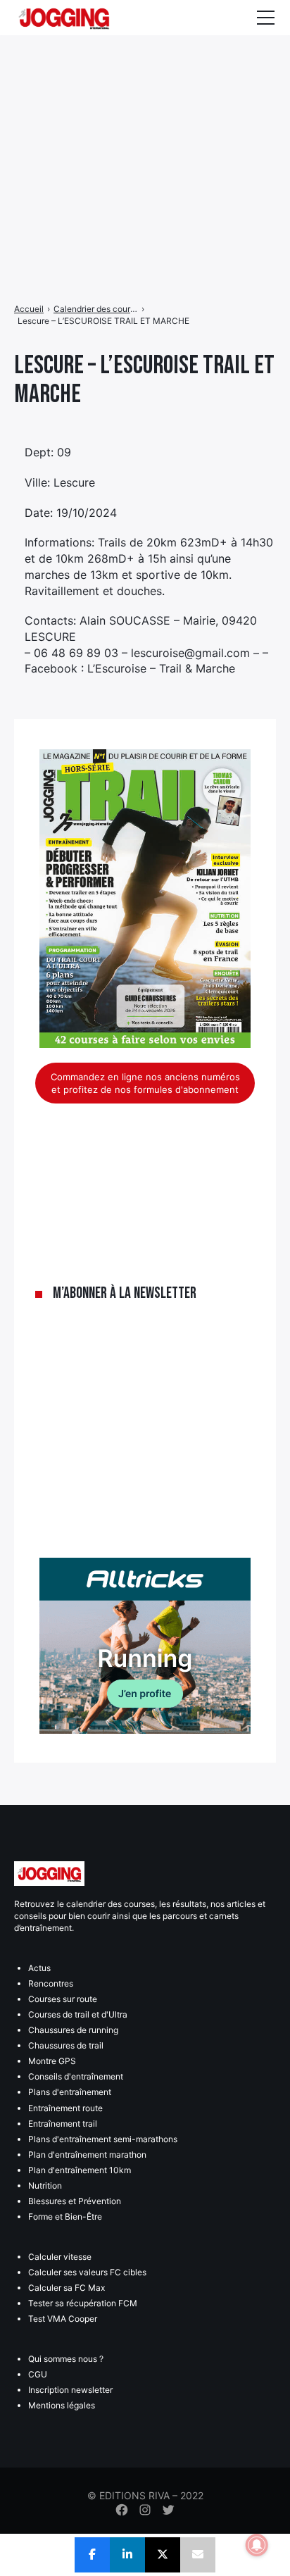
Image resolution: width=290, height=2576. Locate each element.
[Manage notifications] (257, 2545)
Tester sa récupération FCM (83, 2303)
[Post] (163, 2555)
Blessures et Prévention (75, 2201)
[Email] (198, 2555)
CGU (38, 2374)
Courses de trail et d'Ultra (78, 2014)
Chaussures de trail (66, 2045)
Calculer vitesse (60, 2257)
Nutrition (45, 2186)
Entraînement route (65, 2108)
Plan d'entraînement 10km (80, 2170)
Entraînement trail (63, 2124)
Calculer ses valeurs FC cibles (87, 2272)
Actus (39, 1968)
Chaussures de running (73, 2030)
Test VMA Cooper (63, 2319)
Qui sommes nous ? (66, 2359)
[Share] (92, 2555)
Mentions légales (62, 2405)
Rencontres (51, 1983)
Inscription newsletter (70, 2390)
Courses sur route (63, 1999)
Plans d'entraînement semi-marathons (103, 2139)
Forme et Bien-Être (65, 2217)
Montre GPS (52, 2061)
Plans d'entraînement (70, 2092)
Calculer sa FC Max (67, 2288)
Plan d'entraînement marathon (87, 2155)
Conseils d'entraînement (76, 2076)
